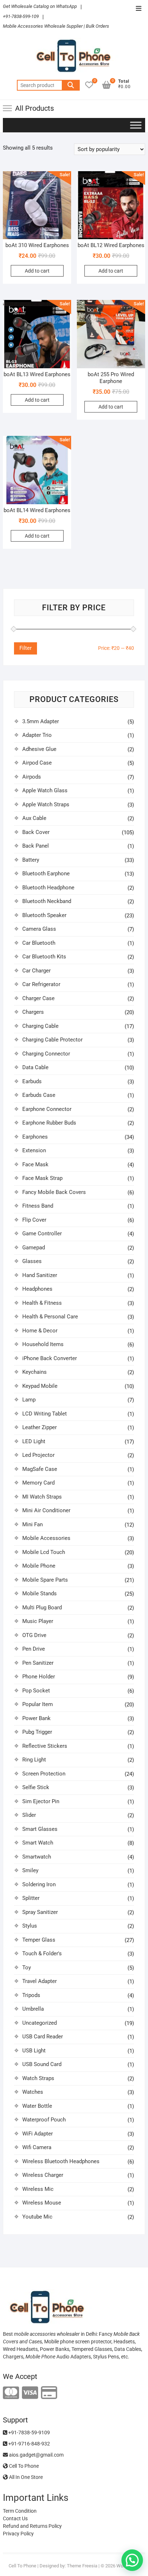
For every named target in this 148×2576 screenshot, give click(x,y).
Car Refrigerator (41, 984)
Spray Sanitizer (40, 1912)
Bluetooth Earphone (46, 874)
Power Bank (36, 1718)
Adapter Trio (37, 735)
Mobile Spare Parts (45, 1580)
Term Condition (20, 2511)
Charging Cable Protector (52, 1040)
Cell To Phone (23, 2466)
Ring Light (34, 1760)
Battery (31, 860)
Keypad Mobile (40, 1386)
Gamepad (34, 1248)
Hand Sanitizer (40, 1275)
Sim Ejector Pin (41, 1801)
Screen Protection (44, 1774)
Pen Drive (34, 1649)
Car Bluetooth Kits (44, 957)
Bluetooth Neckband (47, 901)
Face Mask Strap (42, 1178)
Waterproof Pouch (44, 2120)
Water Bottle (37, 2106)
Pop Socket (36, 1691)
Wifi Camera (37, 2147)
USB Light (34, 2051)
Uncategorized (40, 2023)
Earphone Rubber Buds (49, 1123)
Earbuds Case (39, 1095)
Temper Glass (39, 1940)
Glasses (32, 1261)
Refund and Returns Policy (32, 2526)
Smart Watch (38, 1843)
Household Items (43, 1344)
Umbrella (33, 2009)
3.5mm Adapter (41, 721)
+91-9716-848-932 (29, 2444)
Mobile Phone (39, 1566)
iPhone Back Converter (50, 1358)
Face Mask (35, 1164)
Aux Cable (34, 818)
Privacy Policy (18, 2534)
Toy (27, 1968)
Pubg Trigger (37, 1732)
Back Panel (36, 846)
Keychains (34, 1372)
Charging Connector (46, 1054)
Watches (33, 2092)
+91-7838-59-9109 (29, 2433)
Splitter (31, 1898)
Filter (26, 648)
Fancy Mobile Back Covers (54, 1192)
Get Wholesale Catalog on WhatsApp (40, 6)
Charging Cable (40, 1026)
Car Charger (36, 971)
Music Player (38, 1621)
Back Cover (36, 832)
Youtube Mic (37, 2217)
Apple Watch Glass (45, 790)
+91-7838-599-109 (21, 16)
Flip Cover (34, 1220)
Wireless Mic (38, 2189)
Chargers (33, 1012)
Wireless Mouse (42, 2203)
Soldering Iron (39, 1884)
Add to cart (37, 271)
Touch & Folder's (42, 1953)
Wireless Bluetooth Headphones (61, 2161)
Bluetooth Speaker (44, 915)
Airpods (32, 777)
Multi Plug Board (42, 1608)
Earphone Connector (47, 1109)
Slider (29, 1815)
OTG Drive (34, 1635)
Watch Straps (38, 2078)
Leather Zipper (40, 1427)
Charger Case (38, 998)
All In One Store (25, 2477)
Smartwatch (37, 1857)
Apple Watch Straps (46, 804)
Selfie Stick (36, 1787)
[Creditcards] (49, 2393)
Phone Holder (39, 1677)
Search (71, 85)
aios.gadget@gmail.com (36, 2455)
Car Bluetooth (39, 943)
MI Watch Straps (42, 1497)
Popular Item (38, 1704)
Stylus (30, 1926)
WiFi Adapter (38, 2134)
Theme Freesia (82, 2566)
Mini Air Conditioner (46, 1510)
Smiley (30, 1870)
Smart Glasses (40, 1829)
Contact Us (15, 2518)
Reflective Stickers (45, 1746)
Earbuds (32, 1081)
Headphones (37, 1289)
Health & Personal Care (50, 1317)
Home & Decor (40, 1331)
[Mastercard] (11, 2393)
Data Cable (35, 1067)
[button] (132, 2560)
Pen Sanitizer (38, 1663)
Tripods (31, 1995)
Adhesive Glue (39, 749)
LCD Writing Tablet (45, 1414)
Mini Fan (33, 1524)
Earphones (35, 1137)
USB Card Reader (43, 2037)
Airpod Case (37, 763)
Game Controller (42, 1234)
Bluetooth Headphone (48, 888)
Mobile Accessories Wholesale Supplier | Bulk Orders (56, 26)
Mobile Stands (40, 1594)
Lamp (29, 1400)
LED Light (34, 1441)
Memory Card (38, 1483)
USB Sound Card (42, 2064)
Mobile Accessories (46, 1538)
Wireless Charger (43, 2175)
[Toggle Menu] (136, 125)
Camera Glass (39, 929)
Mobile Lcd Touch (44, 1552)
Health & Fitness (42, 1303)
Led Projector (38, 1455)
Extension (34, 1150)
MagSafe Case (40, 1469)
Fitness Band (38, 1206)
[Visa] (30, 2393)
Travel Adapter (40, 1981)
